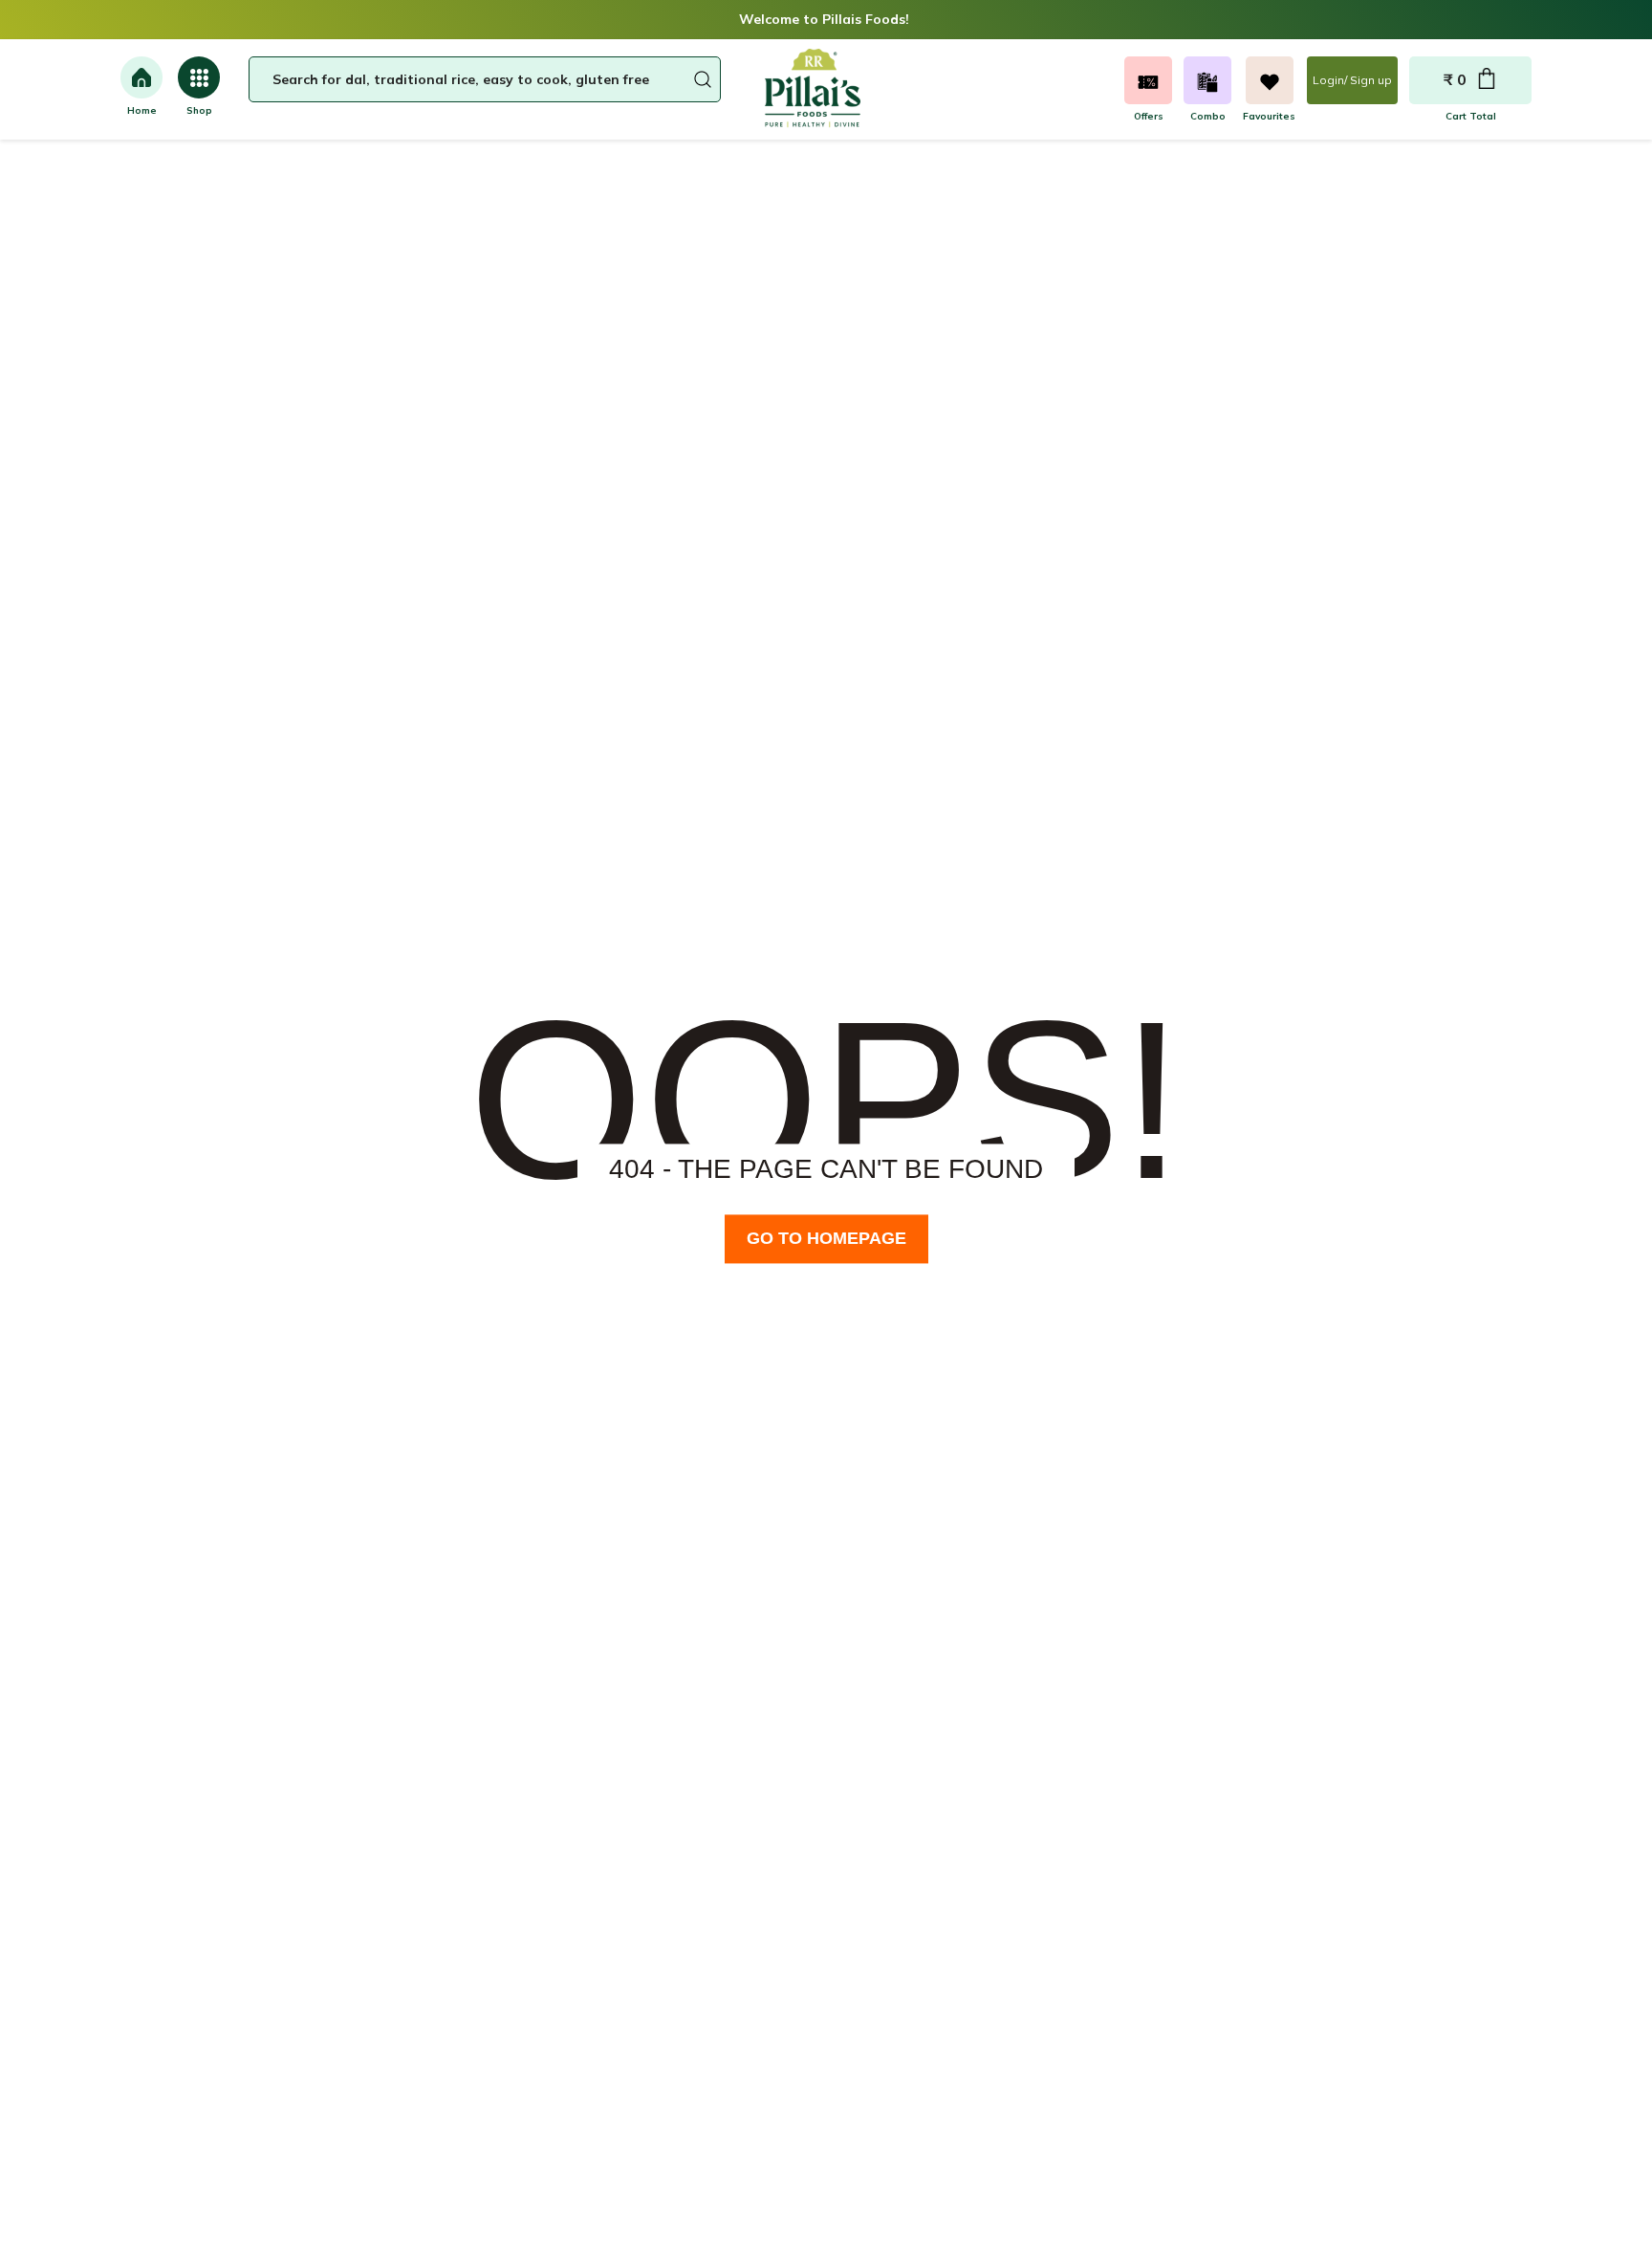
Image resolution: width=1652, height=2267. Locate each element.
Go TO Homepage (826, 1238)
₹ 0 (1455, 79)
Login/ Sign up (1352, 80)
